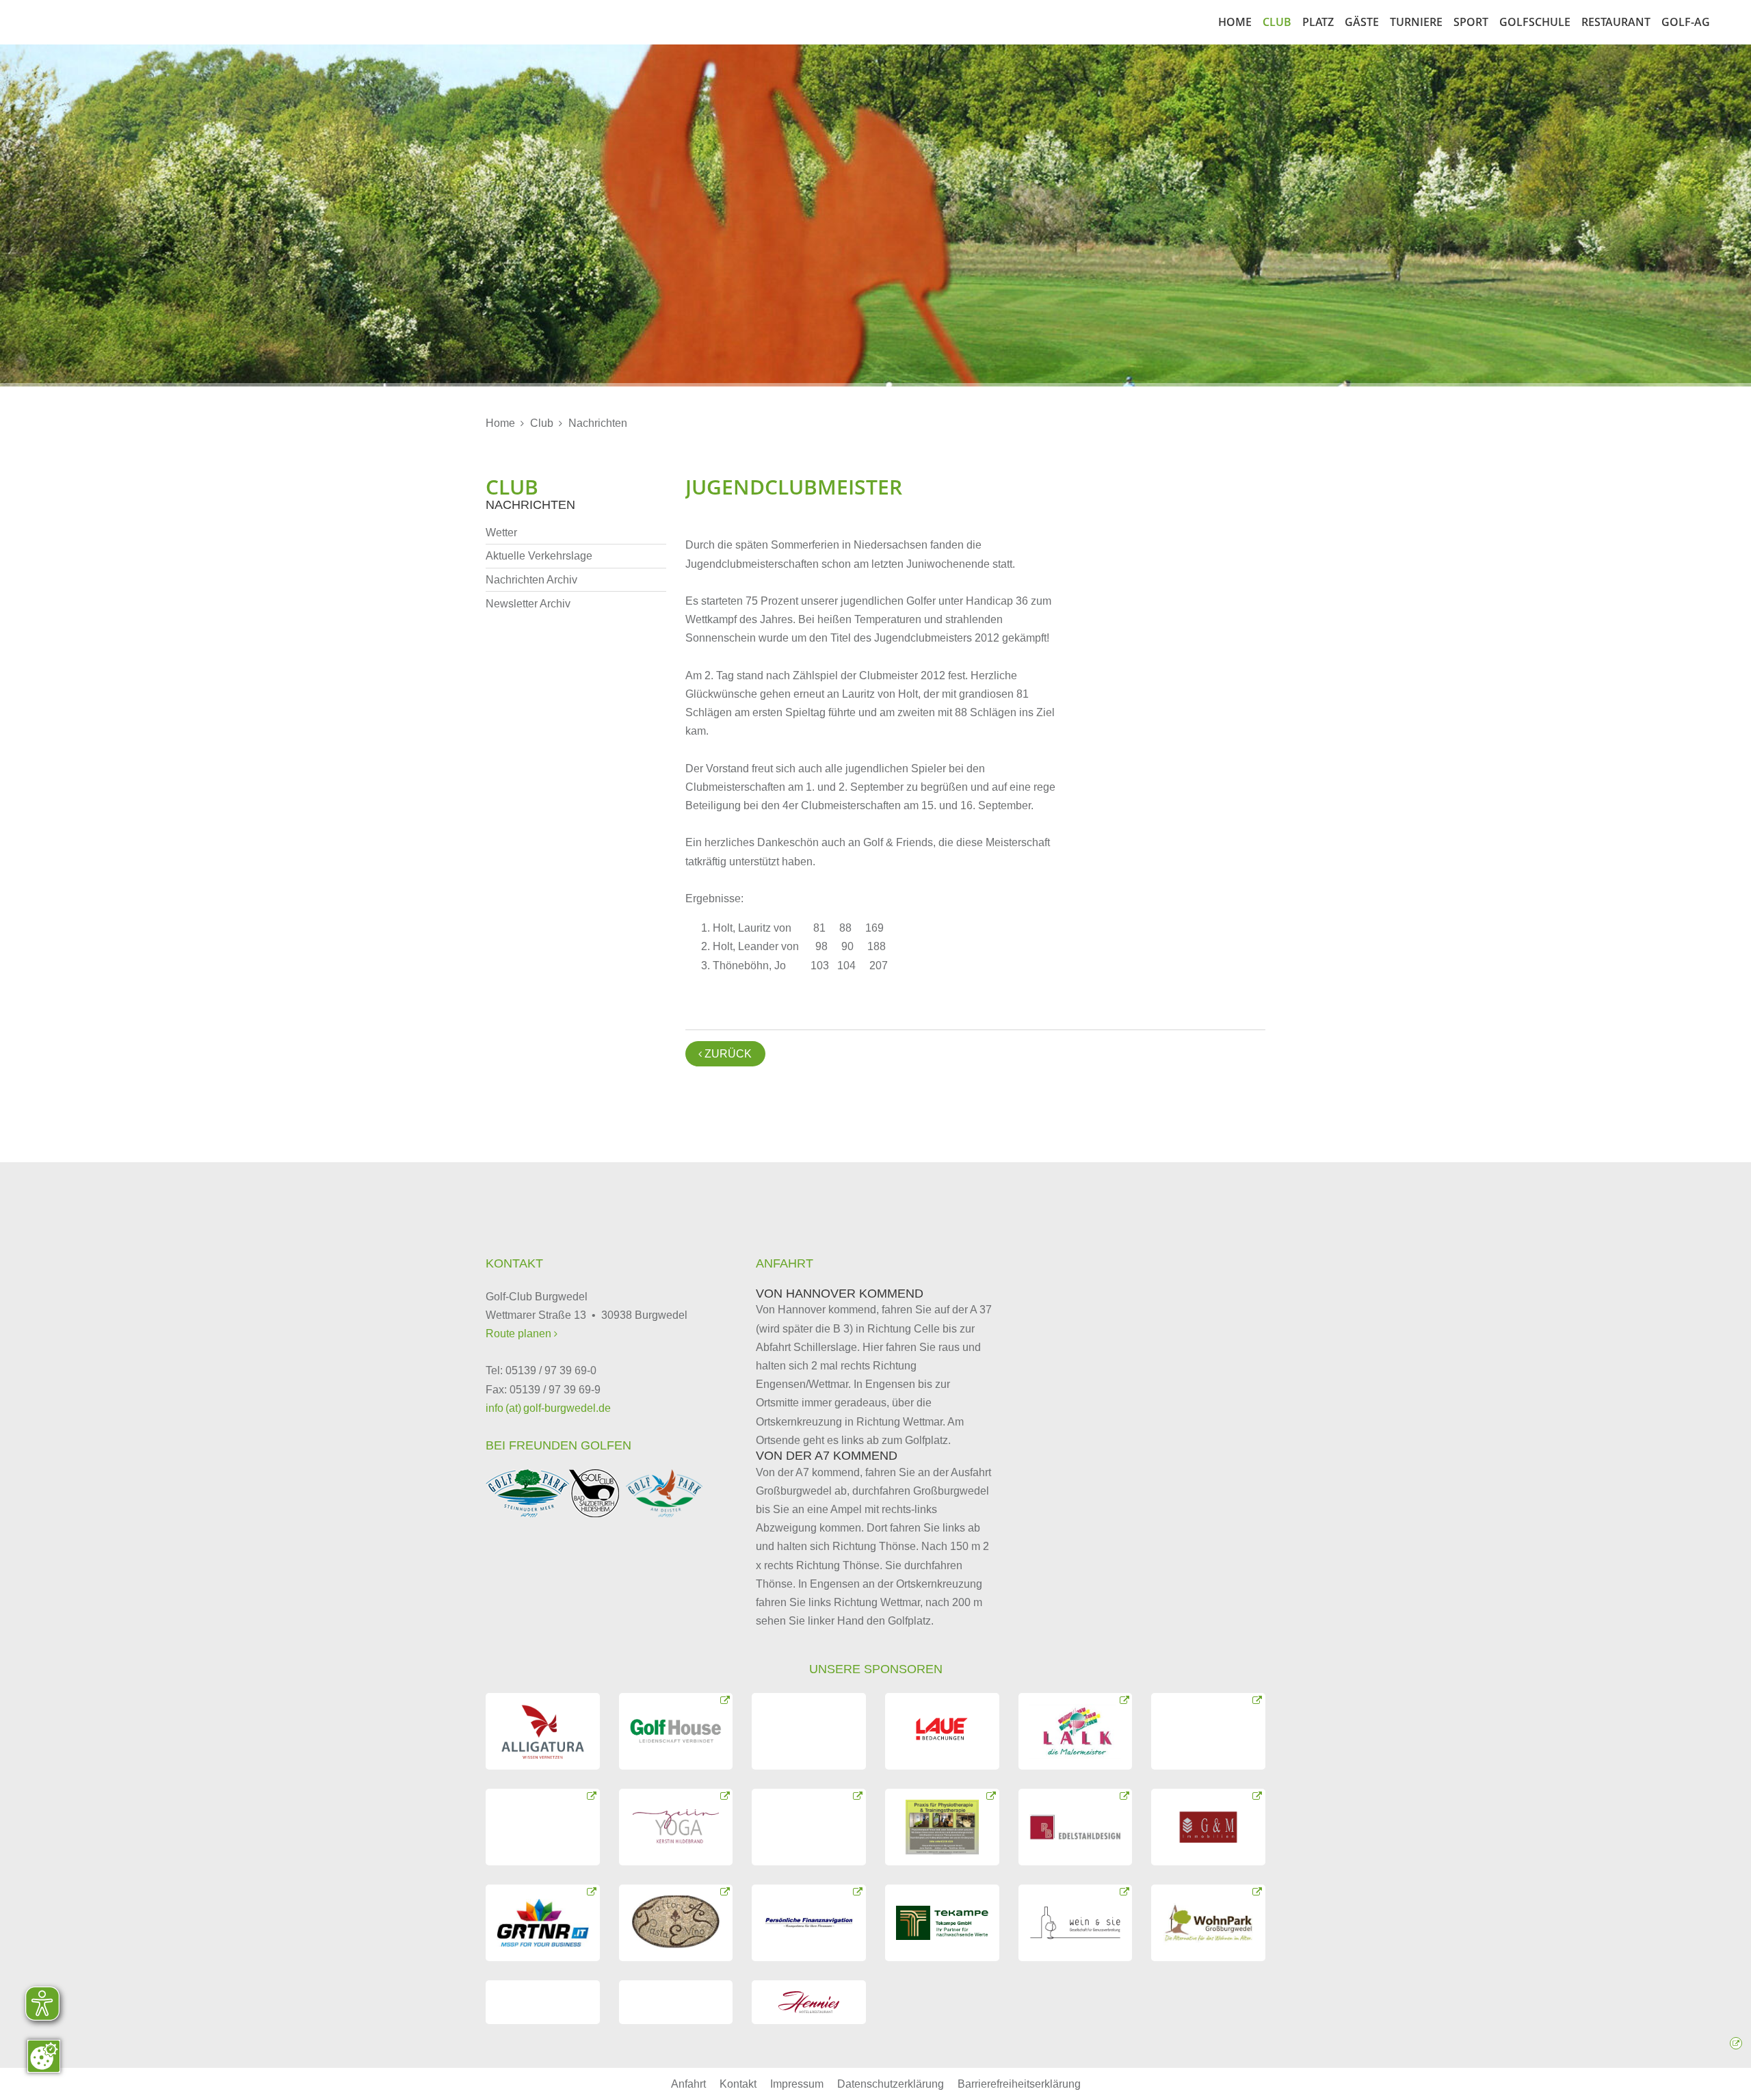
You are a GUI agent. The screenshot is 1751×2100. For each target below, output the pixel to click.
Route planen (520, 1334)
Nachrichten (598, 423)
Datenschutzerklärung (891, 2084)
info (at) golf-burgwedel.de (548, 1408)
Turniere (1416, 22)
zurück (725, 1054)
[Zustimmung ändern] (44, 2056)
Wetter (501, 533)
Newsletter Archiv (528, 604)
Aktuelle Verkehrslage (539, 556)
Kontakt (738, 2084)
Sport (1471, 22)
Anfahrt (688, 2084)
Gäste (1362, 22)
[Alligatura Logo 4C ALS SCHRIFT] (543, 1731)
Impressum (797, 2084)
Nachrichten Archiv (531, 580)
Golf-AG (1686, 22)
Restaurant (1616, 22)
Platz (1318, 22)
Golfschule (1535, 22)
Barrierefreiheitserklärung (1019, 2084)
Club (1277, 22)
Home (1235, 22)
